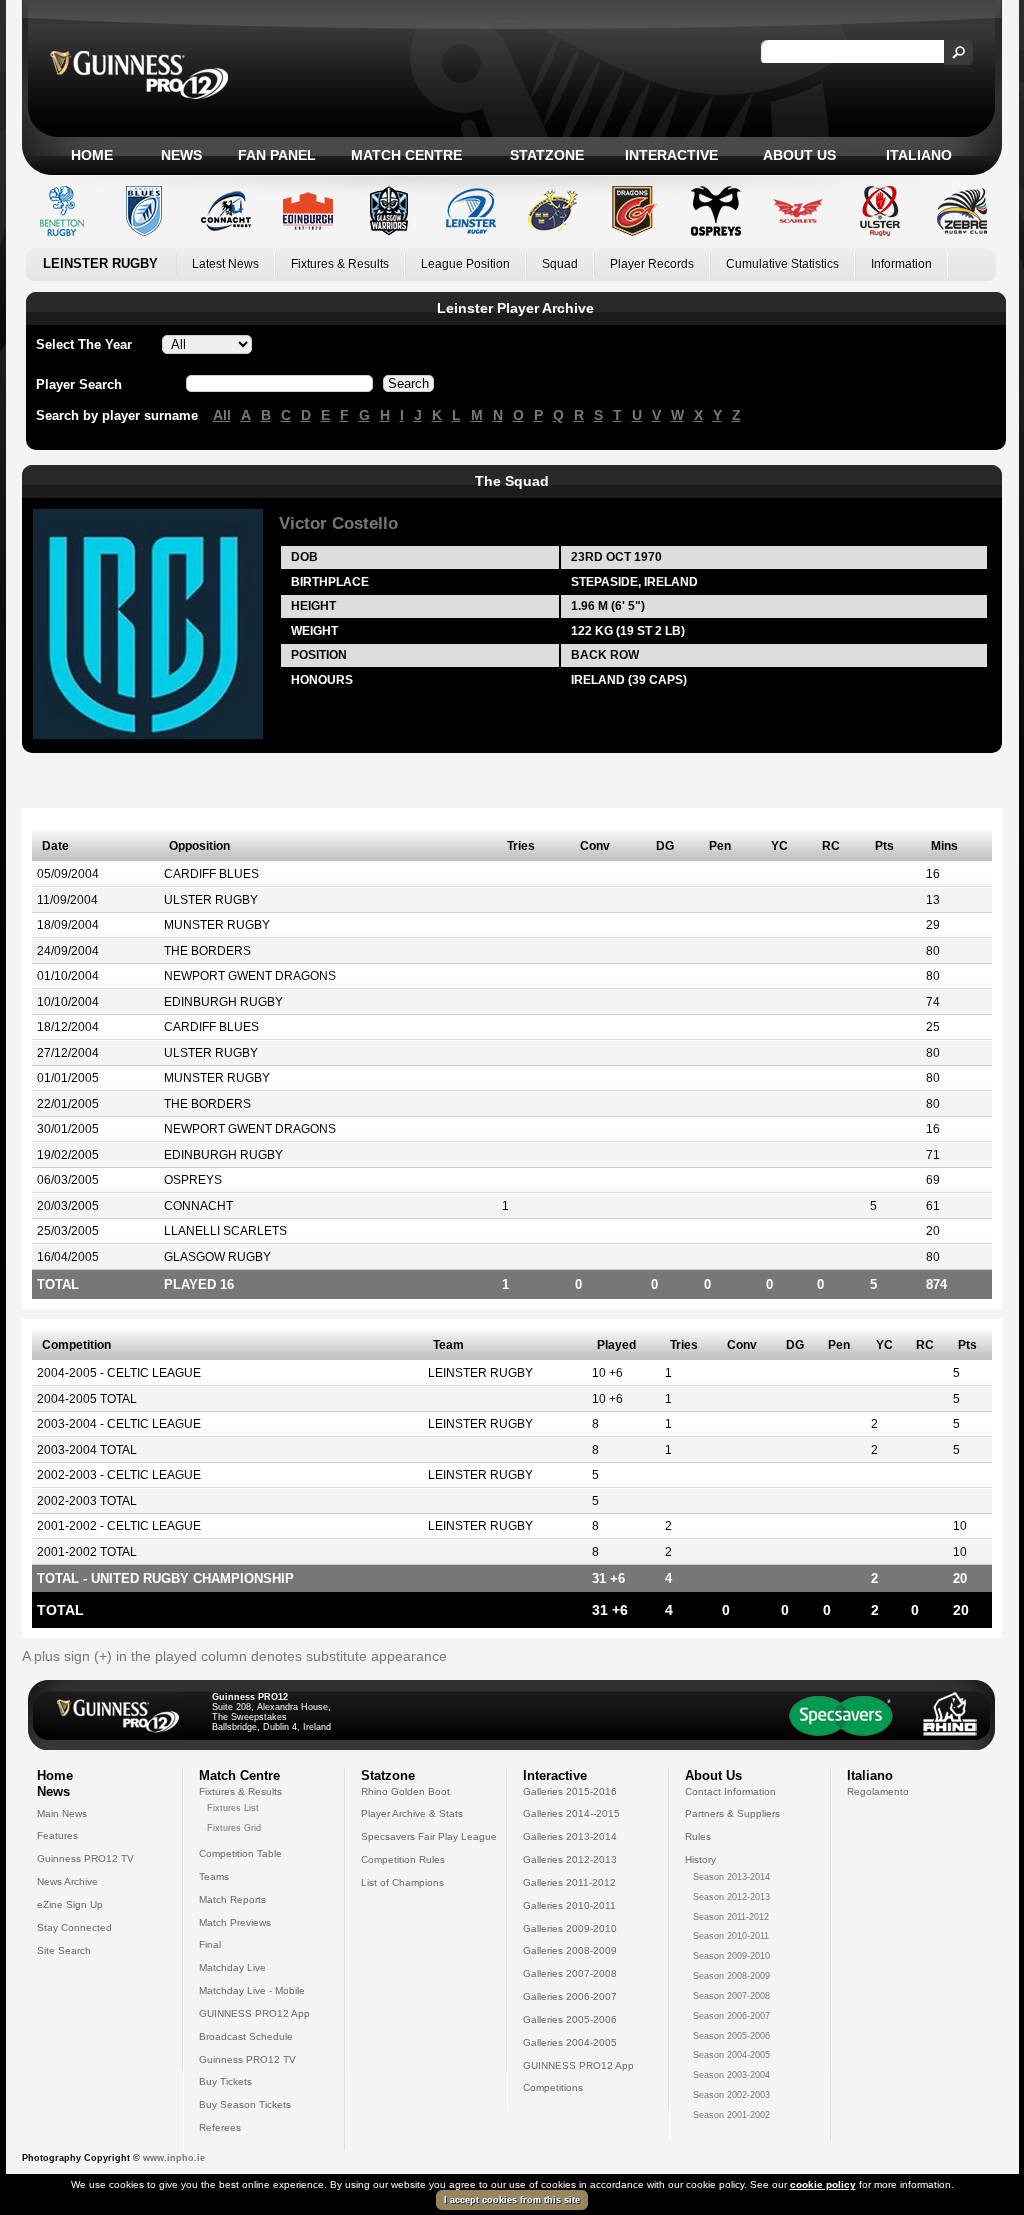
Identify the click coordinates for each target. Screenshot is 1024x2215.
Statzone (547, 155)
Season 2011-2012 (731, 1917)
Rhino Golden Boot (405, 1791)
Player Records (652, 264)
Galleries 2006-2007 (570, 1996)
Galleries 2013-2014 (570, 1836)
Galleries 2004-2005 (570, 2042)
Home (92, 155)
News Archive (67, 1881)
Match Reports (232, 1899)
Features (57, 1835)
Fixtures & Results (340, 264)
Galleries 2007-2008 (570, 1973)
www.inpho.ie (174, 2158)
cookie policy (823, 2184)
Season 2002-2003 (731, 2095)
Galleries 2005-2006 (570, 2019)
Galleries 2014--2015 (571, 1813)
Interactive (671, 155)
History (700, 1859)
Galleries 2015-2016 (570, 1791)
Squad (560, 264)
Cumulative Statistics (782, 264)
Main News (62, 1813)
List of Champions (402, 1882)
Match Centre (406, 155)
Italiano (919, 155)
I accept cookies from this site (512, 2200)
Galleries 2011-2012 (569, 1882)
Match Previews (235, 1922)
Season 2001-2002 (731, 2115)
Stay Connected (74, 1927)
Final (210, 1944)
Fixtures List (233, 1808)
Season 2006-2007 (731, 2016)
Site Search (64, 1950)
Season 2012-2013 (731, 1897)
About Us (799, 155)
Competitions (553, 2087)
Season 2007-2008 (731, 1996)
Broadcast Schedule (246, 2036)
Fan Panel (277, 155)
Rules (698, 1836)
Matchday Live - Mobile (252, 1990)
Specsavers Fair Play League (429, 1836)
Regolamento (878, 1791)
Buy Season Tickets (245, 2104)
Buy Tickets (225, 2081)
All (222, 415)
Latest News (225, 264)
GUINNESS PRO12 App (254, 2013)
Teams (214, 1876)
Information (901, 264)
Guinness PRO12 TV (85, 1858)
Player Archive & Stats (412, 1813)
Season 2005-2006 (731, 2036)
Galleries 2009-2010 (570, 1928)
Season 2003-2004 (731, 2075)
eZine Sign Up (70, 1904)
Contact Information (730, 1791)
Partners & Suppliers (732, 1813)
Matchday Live (232, 1967)
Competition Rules (403, 1859)
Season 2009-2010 (731, 1956)
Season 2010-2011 (731, 1936)
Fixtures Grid (234, 1828)
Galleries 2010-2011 (569, 1905)
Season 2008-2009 (731, 1976)
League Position (465, 264)
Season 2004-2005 (731, 2055)
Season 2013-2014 (731, 1877)
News (181, 155)
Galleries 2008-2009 (570, 1950)
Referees (220, 2127)
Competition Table (240, 1853)
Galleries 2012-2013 (570, 1859)
